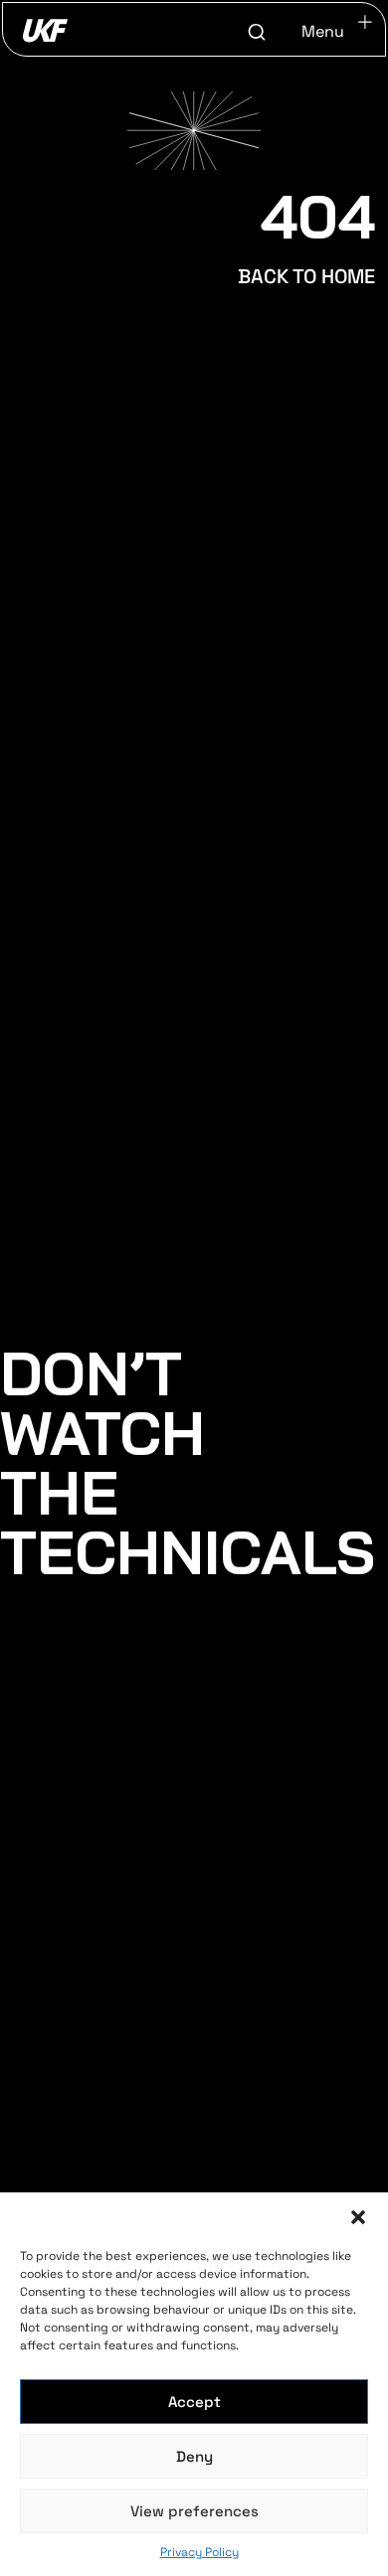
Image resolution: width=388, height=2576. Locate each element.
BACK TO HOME (306, 276)
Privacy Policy (199, 2552)
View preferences (194, 2511)
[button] (358, 2217)
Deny (194, 2456)
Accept (194, 2402)
